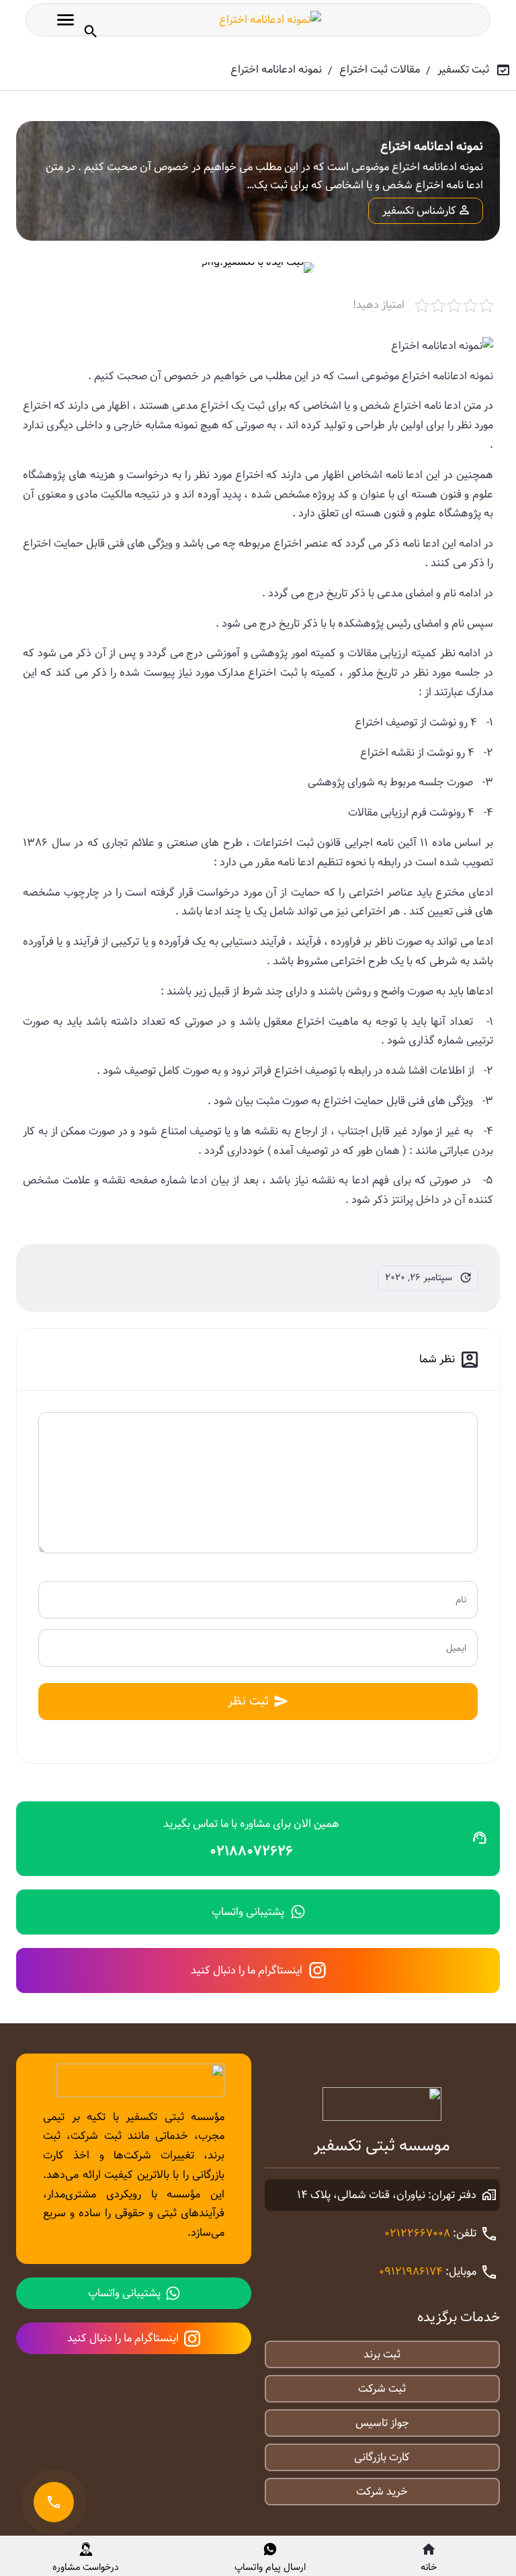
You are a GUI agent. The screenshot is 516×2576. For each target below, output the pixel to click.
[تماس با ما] (54, 2502)
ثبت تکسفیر (463, 70)
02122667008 (417, 2233)
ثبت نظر (248, 1701)
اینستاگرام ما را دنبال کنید (247, 1970)
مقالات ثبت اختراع (380, 70)
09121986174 (411, 2272)
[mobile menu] (66, 20)
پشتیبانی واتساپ (248, 1912)
